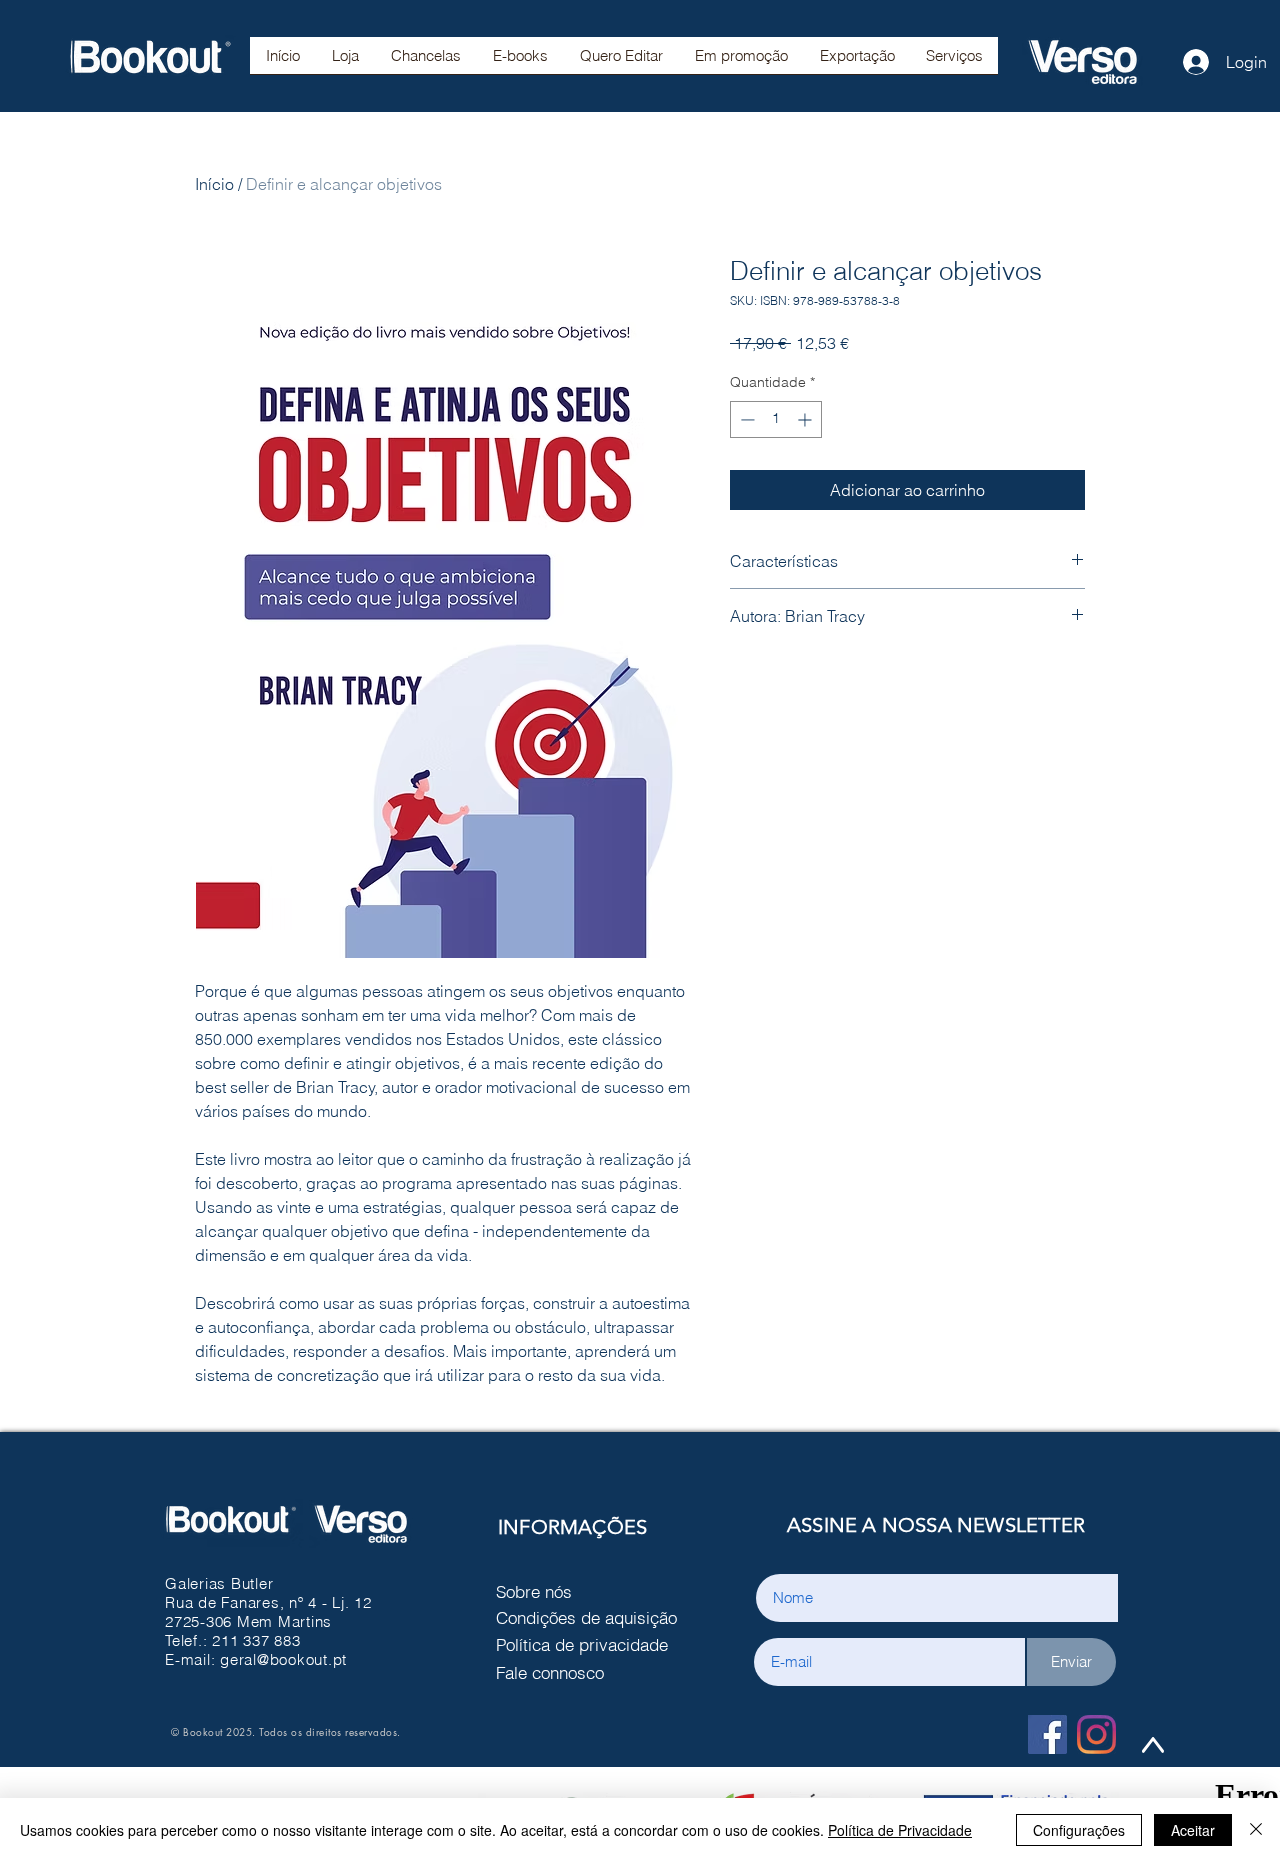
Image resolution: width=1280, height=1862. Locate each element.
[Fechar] (1256, 1830)
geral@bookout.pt (283, 1659)
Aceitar (1193, 1830)
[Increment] (806, 419)
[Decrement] (745, 419)
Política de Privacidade (900, 1830)
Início (214, 184)
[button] (426, 62)
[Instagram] (1096, 1734)
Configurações (1079, 1830)
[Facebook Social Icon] (1047, 1734)
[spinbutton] (776, 419)
